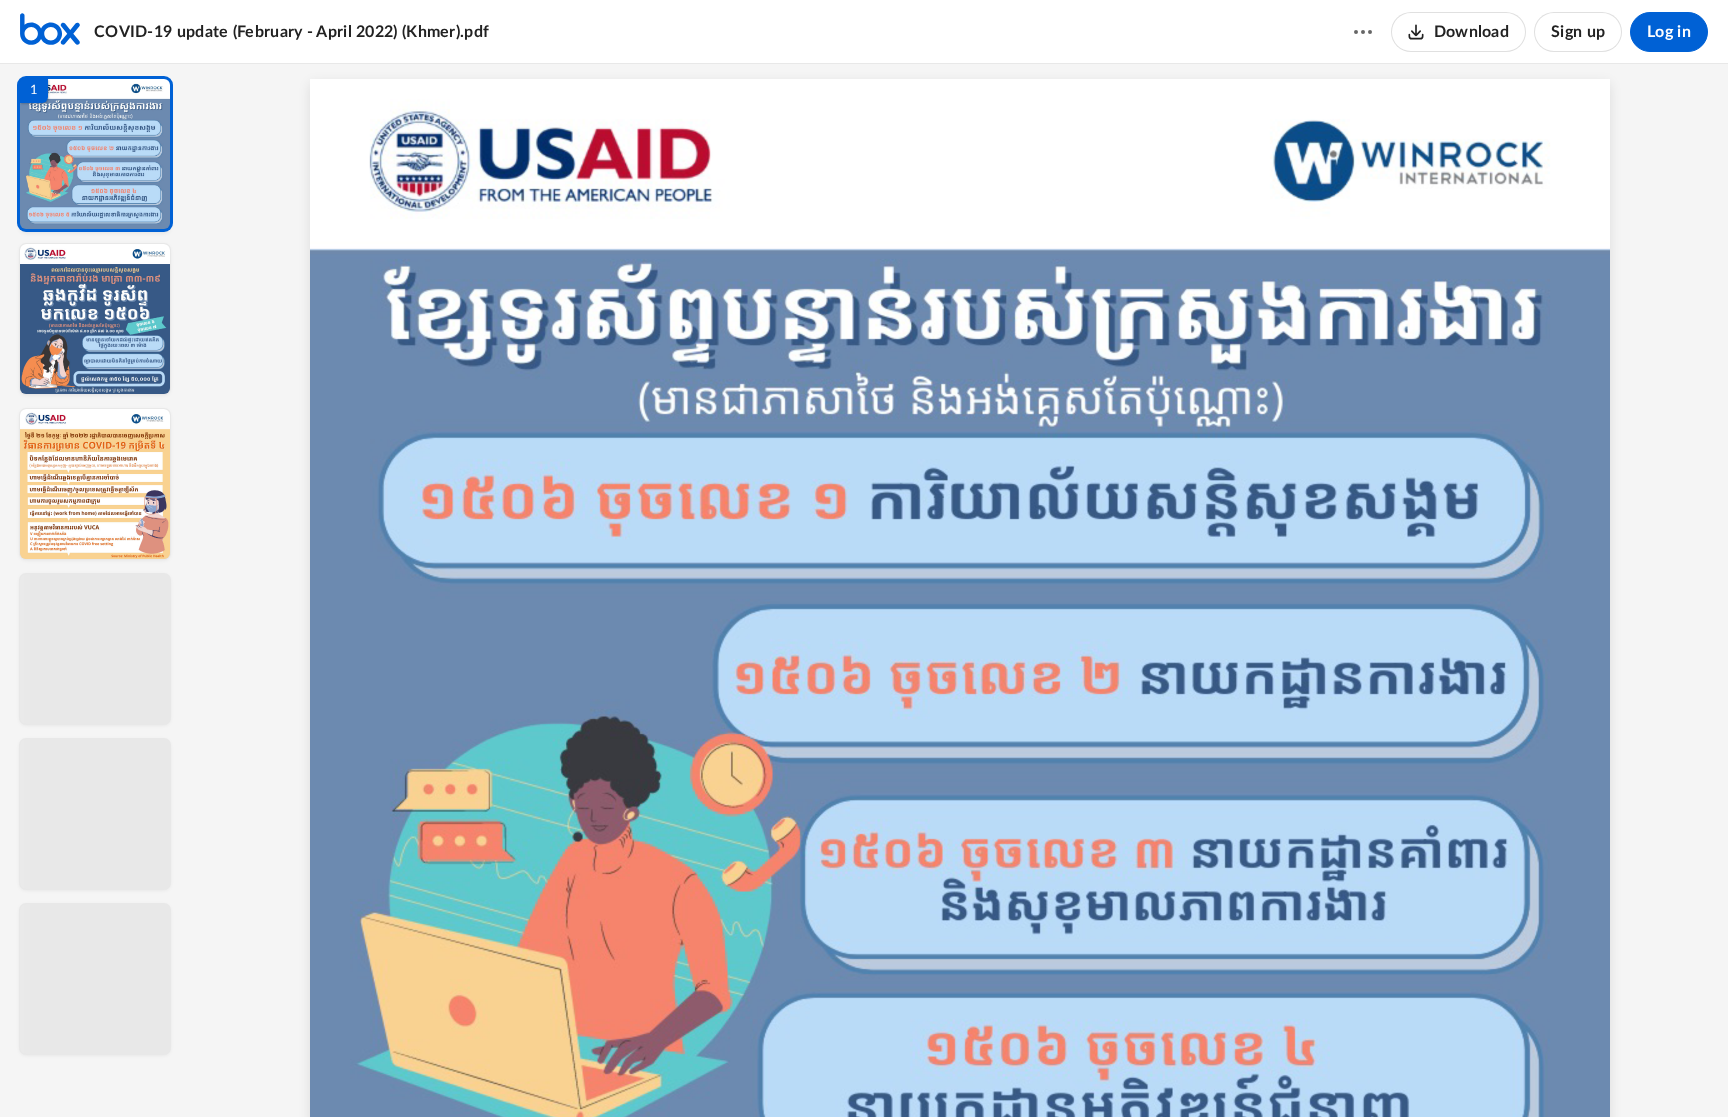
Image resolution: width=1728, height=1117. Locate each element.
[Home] (50, 32)
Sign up (1578, 32)
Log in (1669, 32)
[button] (95, 154)
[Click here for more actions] (1363, 32)
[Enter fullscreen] (1144, 1068)
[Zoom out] (962, 1068)
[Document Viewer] (959, 590)
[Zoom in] (1030, 1068)
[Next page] (920, 1068)
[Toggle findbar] (812, 1068)
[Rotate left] (1070, 1068)
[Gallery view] (1108, 1068)
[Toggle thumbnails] (776, 1068)
